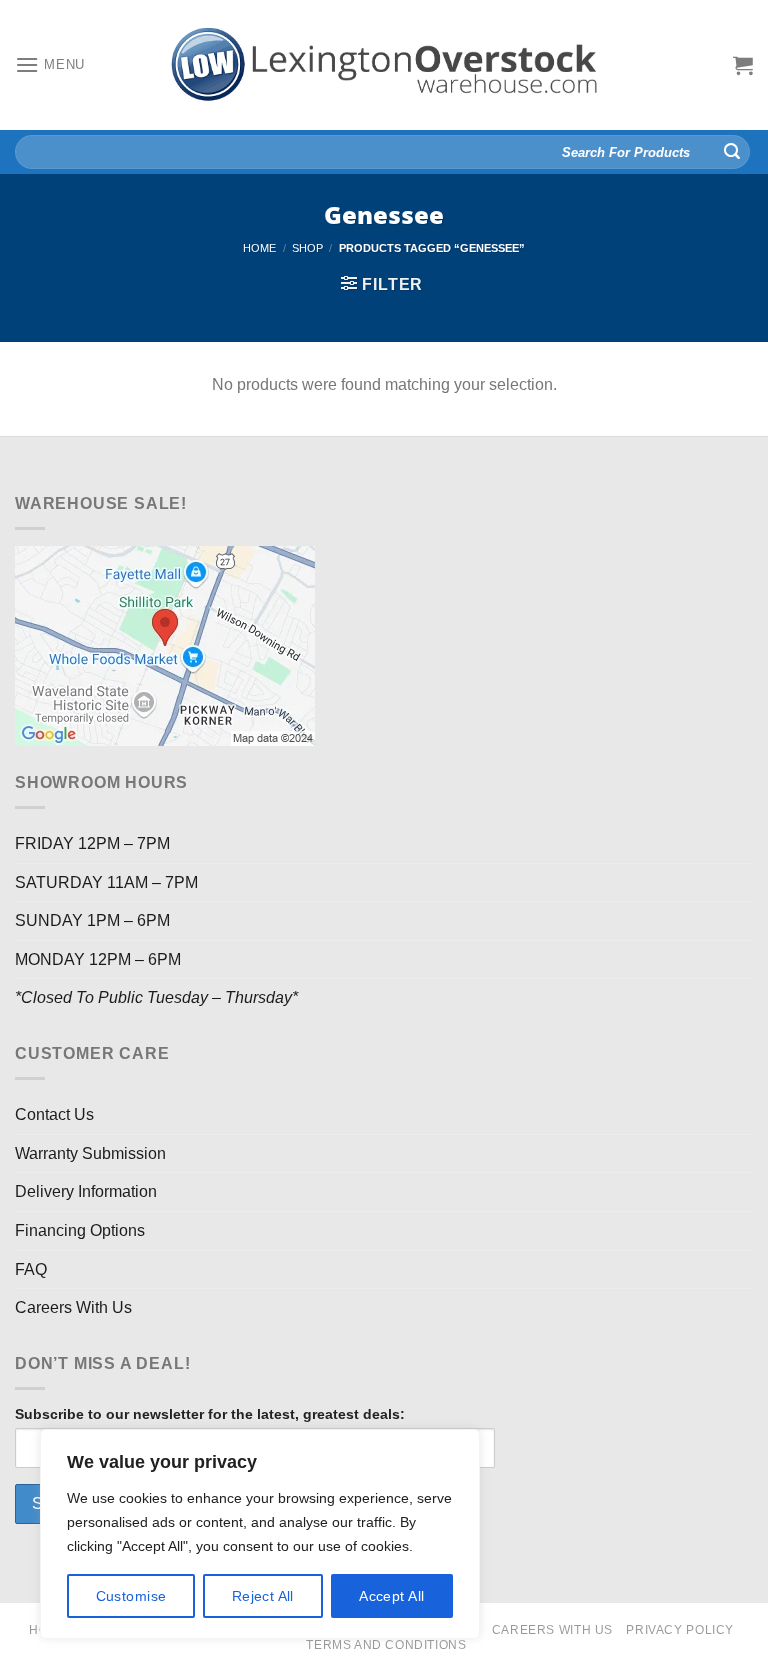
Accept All (391, 1596)
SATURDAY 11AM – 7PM (106, 882)
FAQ (31, 1269)
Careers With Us (73, 1307)
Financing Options (80, 1230)
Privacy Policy (680, 1630)
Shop (307, 248)
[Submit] (732, 152)
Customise (131, 1596)
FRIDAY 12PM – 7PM (92, 843)
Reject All (263, 1596)
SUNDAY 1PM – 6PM (92, 920)
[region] (260, 1534)
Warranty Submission (90, 1153)
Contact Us (54, 1114)
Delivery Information (86, 1191)
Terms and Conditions (386, 1645)
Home (259, 248)
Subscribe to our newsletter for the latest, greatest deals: (210, 1414)
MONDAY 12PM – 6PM (98, 959)
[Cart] (743, 65)
